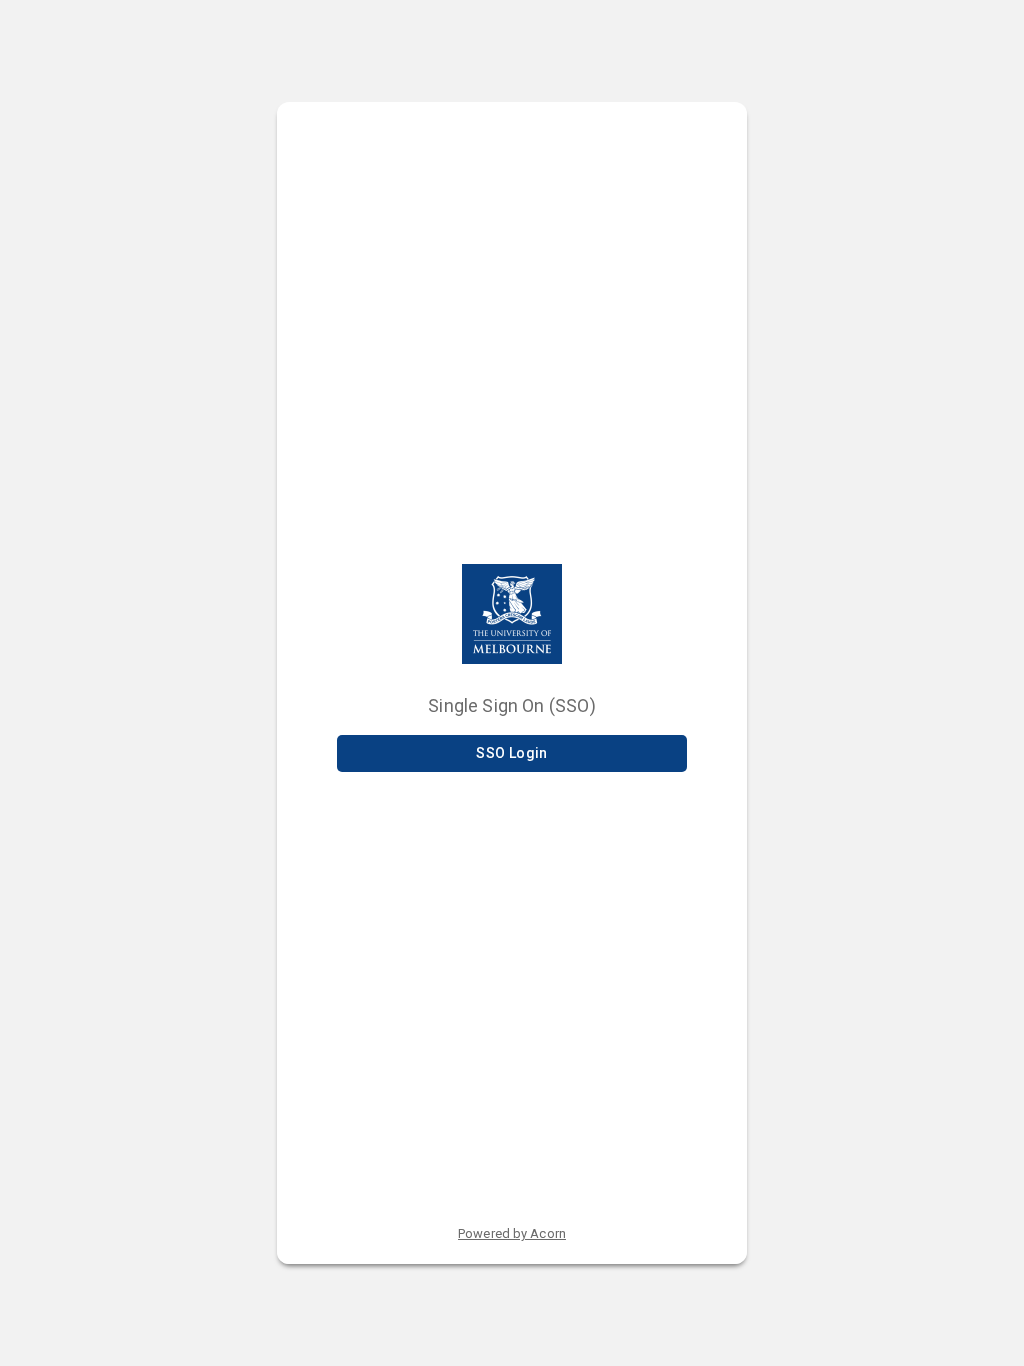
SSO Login (512, 753)
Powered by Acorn (512, 1233)
